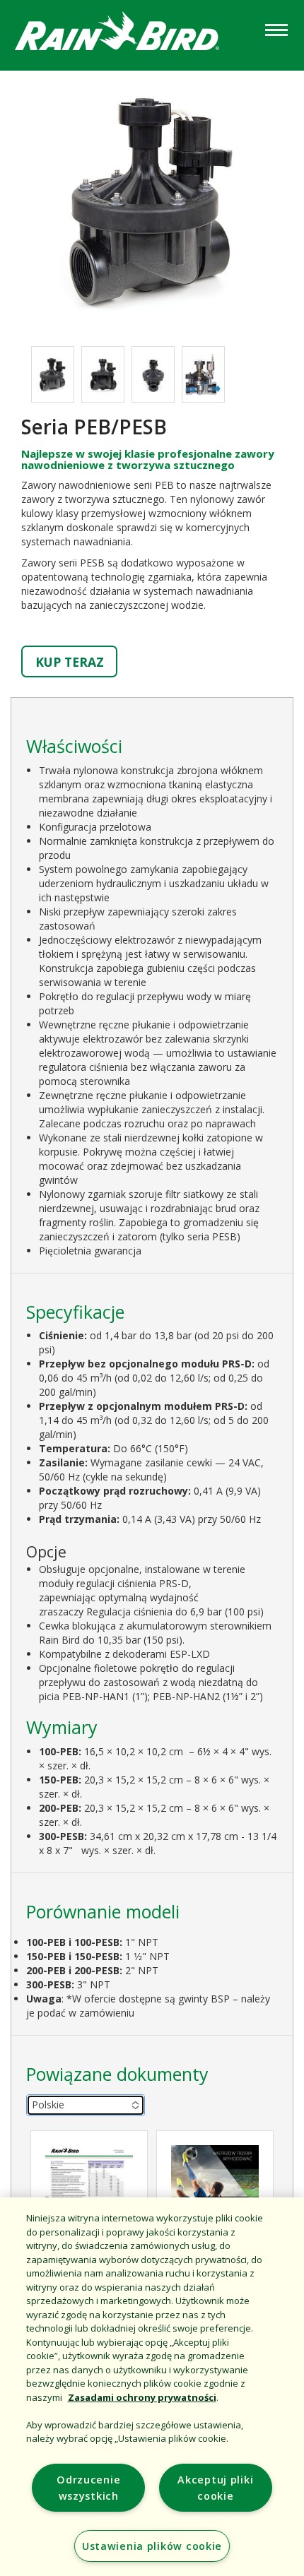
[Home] (131, 34)
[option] (53, 374)
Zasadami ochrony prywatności (142, 2397)
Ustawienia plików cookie (152, 2546)
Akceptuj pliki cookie (215, 2488)
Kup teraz (70, 662)
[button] (152, 201)
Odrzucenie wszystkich (88, 2488)
